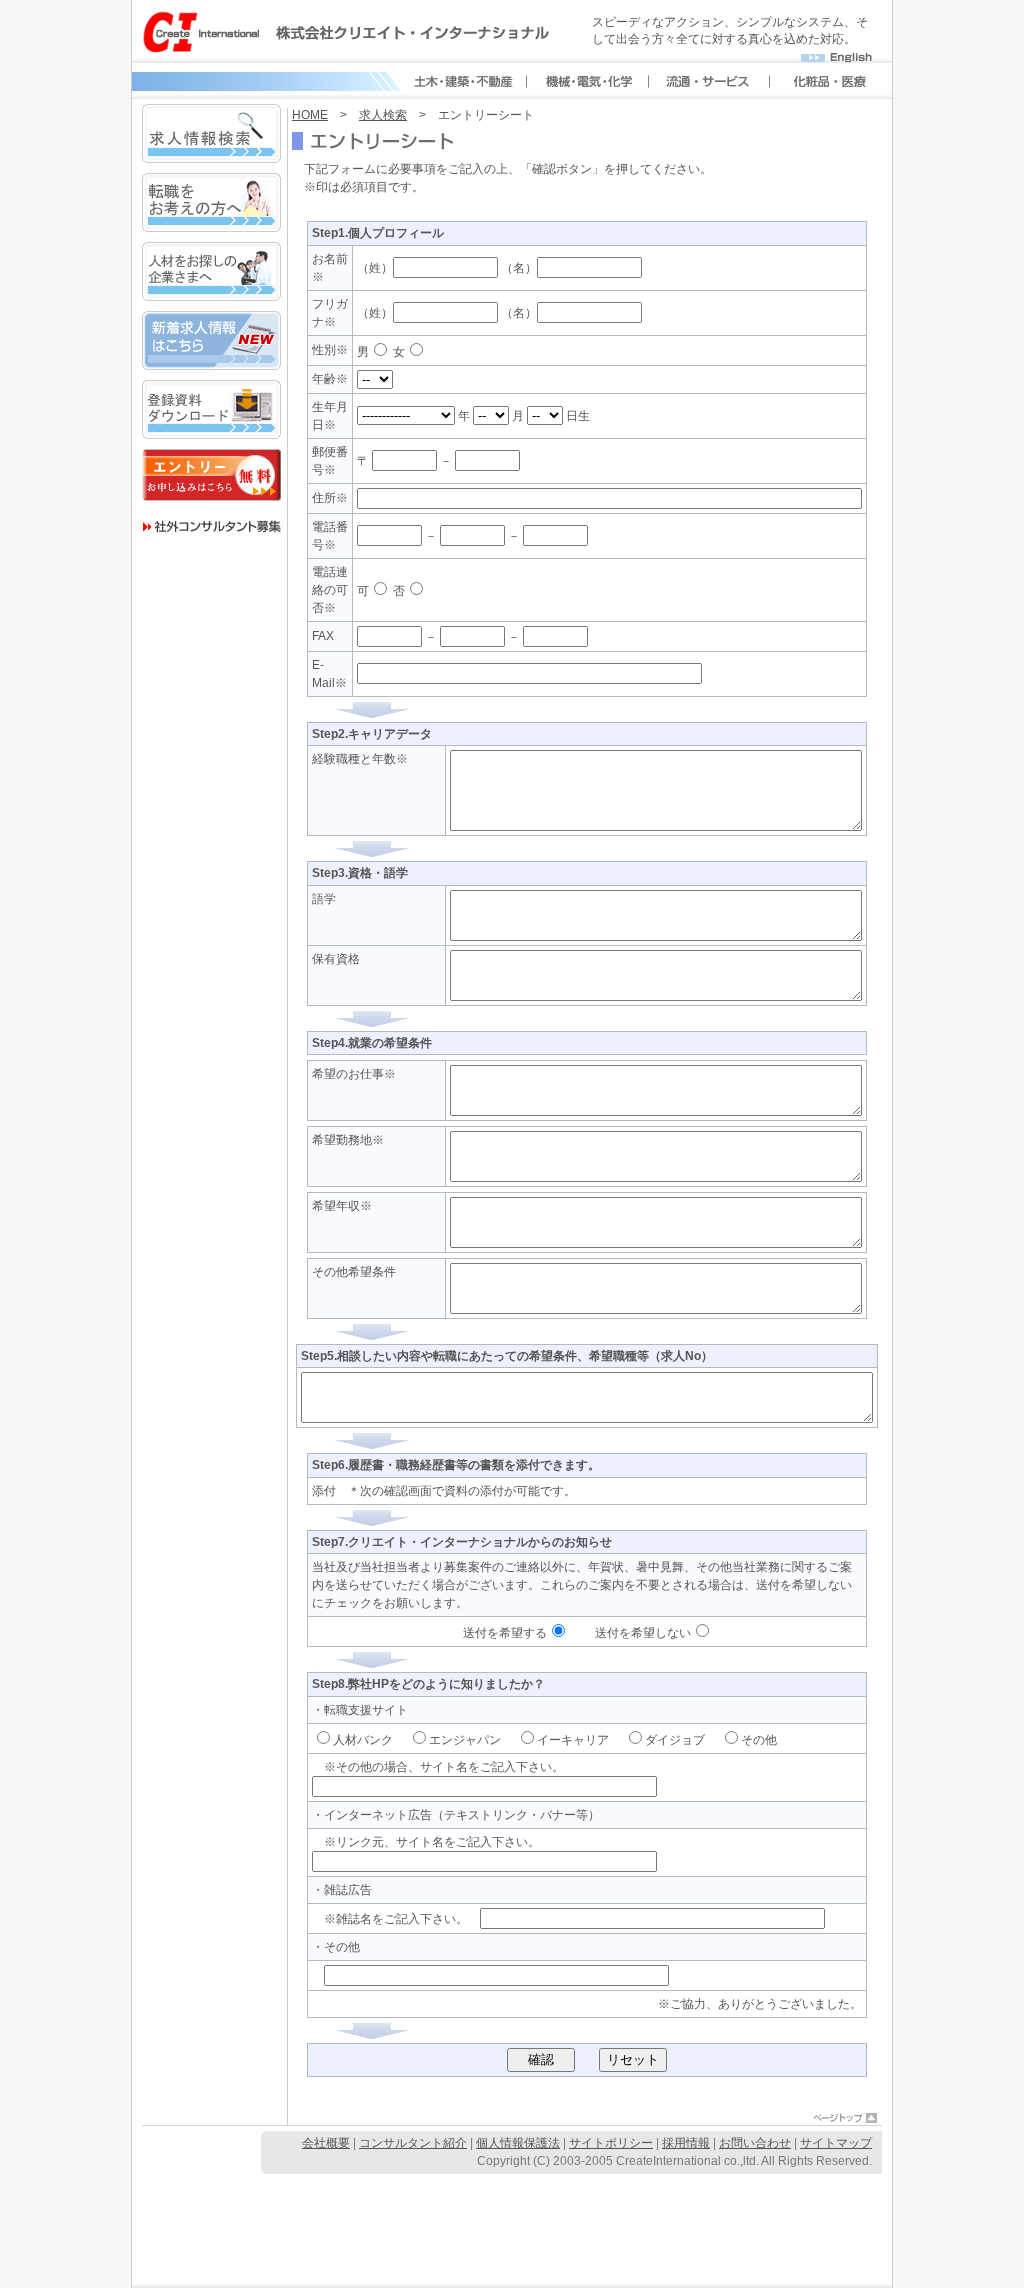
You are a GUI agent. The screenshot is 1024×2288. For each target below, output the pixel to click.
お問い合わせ (755, 2143)
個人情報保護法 (518, 2143)
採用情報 (686, 2143)
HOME (310, 115)
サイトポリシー (611, 2143)
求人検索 (383, 115)
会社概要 (326, 2143)
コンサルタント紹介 (413, 2143)
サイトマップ (836, 2143)
